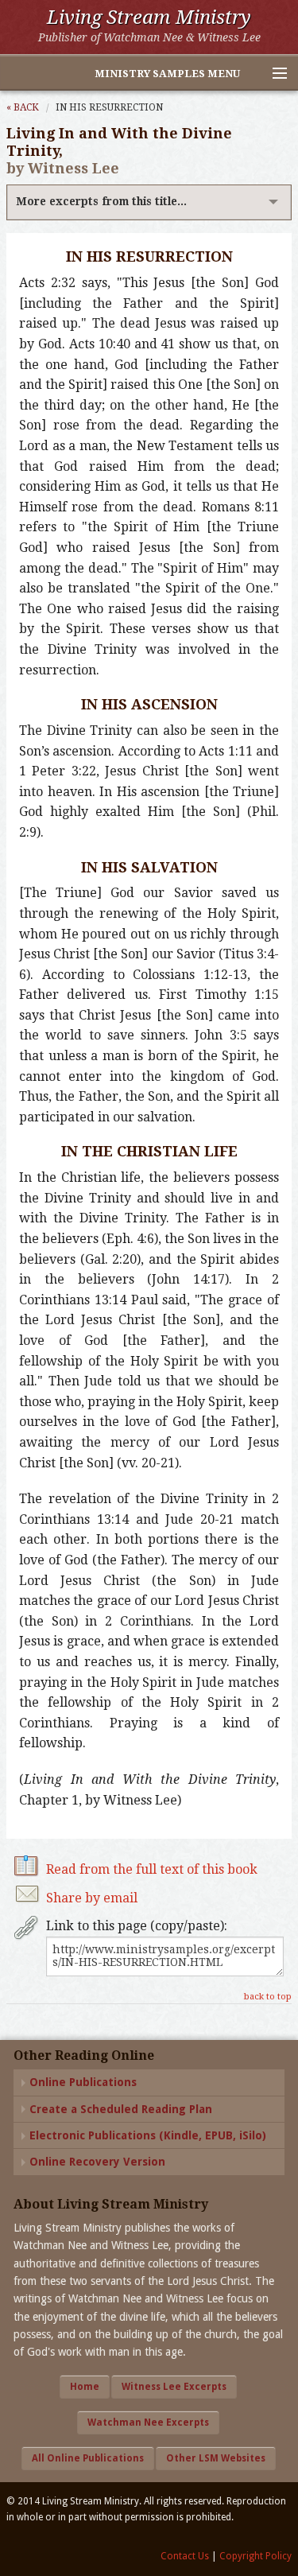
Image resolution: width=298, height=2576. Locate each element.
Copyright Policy (255, 2556)
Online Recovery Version (97, 2162)
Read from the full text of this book (152, 1869)
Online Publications (83, 2082)
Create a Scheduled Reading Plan (121, 2109)
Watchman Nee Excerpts (148, 2423)
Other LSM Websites (216, 2458)
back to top (268, 1997)
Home (85, 2387)
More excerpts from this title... (101, 201)
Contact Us (185, 2556)
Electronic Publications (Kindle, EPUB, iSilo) (148, 2135)
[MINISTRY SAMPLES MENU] (273, 74)
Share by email (92, 1898)
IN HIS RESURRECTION (109, 107)
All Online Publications (88, 2458)
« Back (23, 107)
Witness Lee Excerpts (174, 2387)
